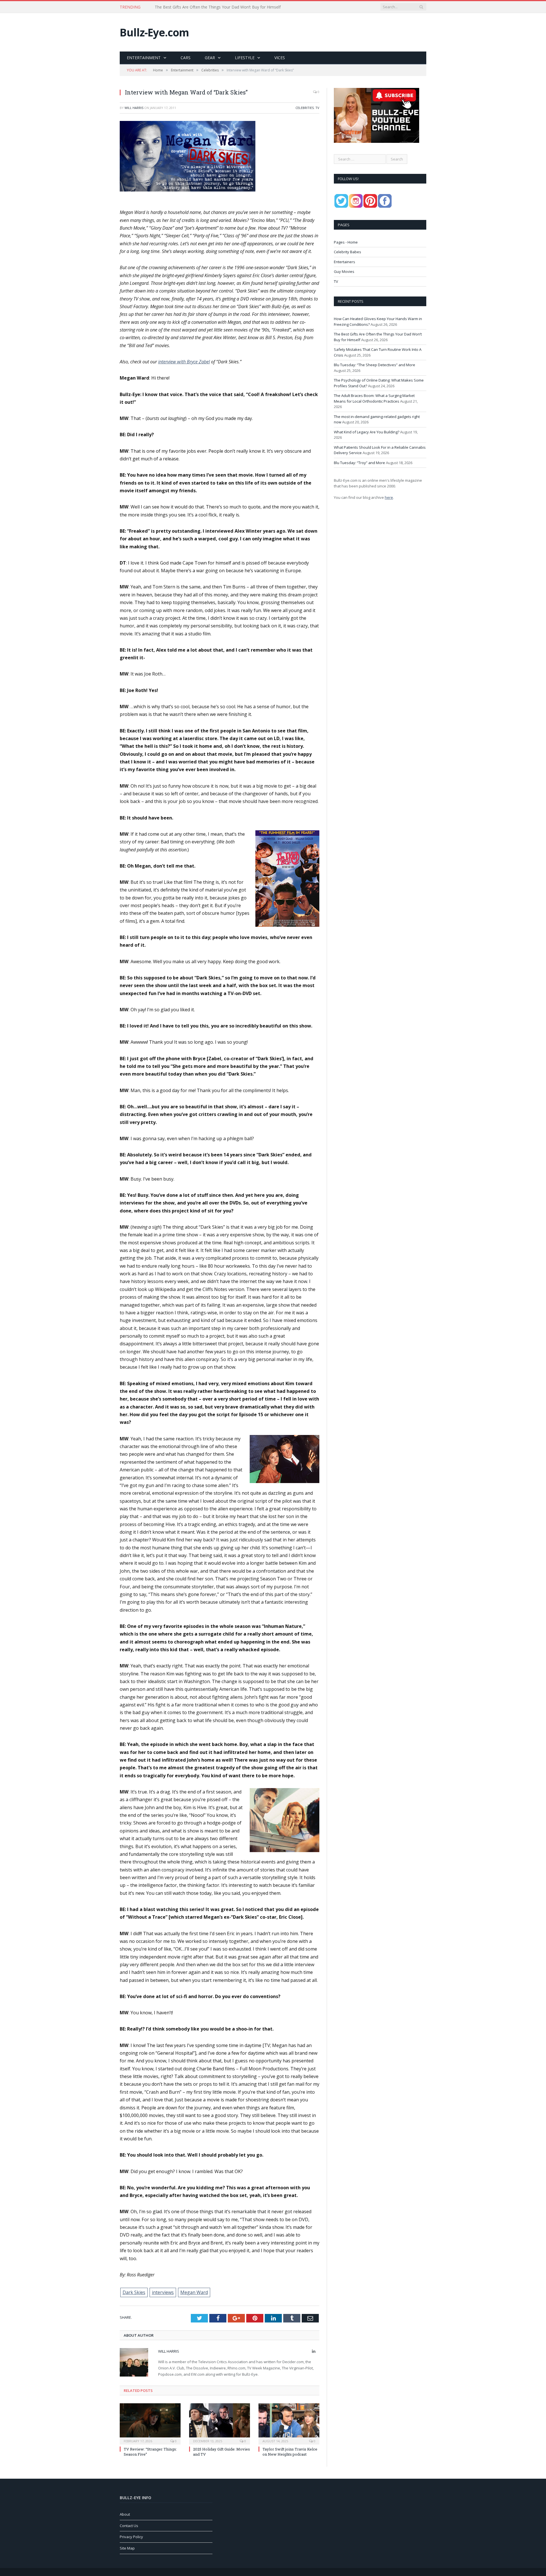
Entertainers (345, 262)
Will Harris (134, 108)
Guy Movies (344, 271)
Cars (186, 58)
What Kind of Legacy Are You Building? (367, 432)
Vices (280, 58)
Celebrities (305, 108)
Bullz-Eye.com (154, 32)
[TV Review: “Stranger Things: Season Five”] (150, 2423)
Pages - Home (346, 242)
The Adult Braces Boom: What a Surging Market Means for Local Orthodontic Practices (374, 398)
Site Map (127, 2548)
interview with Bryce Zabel (184, 362)
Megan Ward (194, 2292)
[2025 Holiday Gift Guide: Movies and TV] (220, 2423)
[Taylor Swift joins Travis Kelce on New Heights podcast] (289, 2423)
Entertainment (144, 58)
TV (317, 108)
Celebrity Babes (348, 252)
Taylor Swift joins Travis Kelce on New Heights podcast (290, 2452)
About (125, 2514)
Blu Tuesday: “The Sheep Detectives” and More (375, 365)
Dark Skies (134, 2292)
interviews (163, 2292)
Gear (210, 58)
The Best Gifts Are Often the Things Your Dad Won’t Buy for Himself (218, 7)
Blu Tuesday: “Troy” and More (359, 463)
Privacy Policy (131, 2537)
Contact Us (129, 2526)
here (389, 497)
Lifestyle (245, 58)
